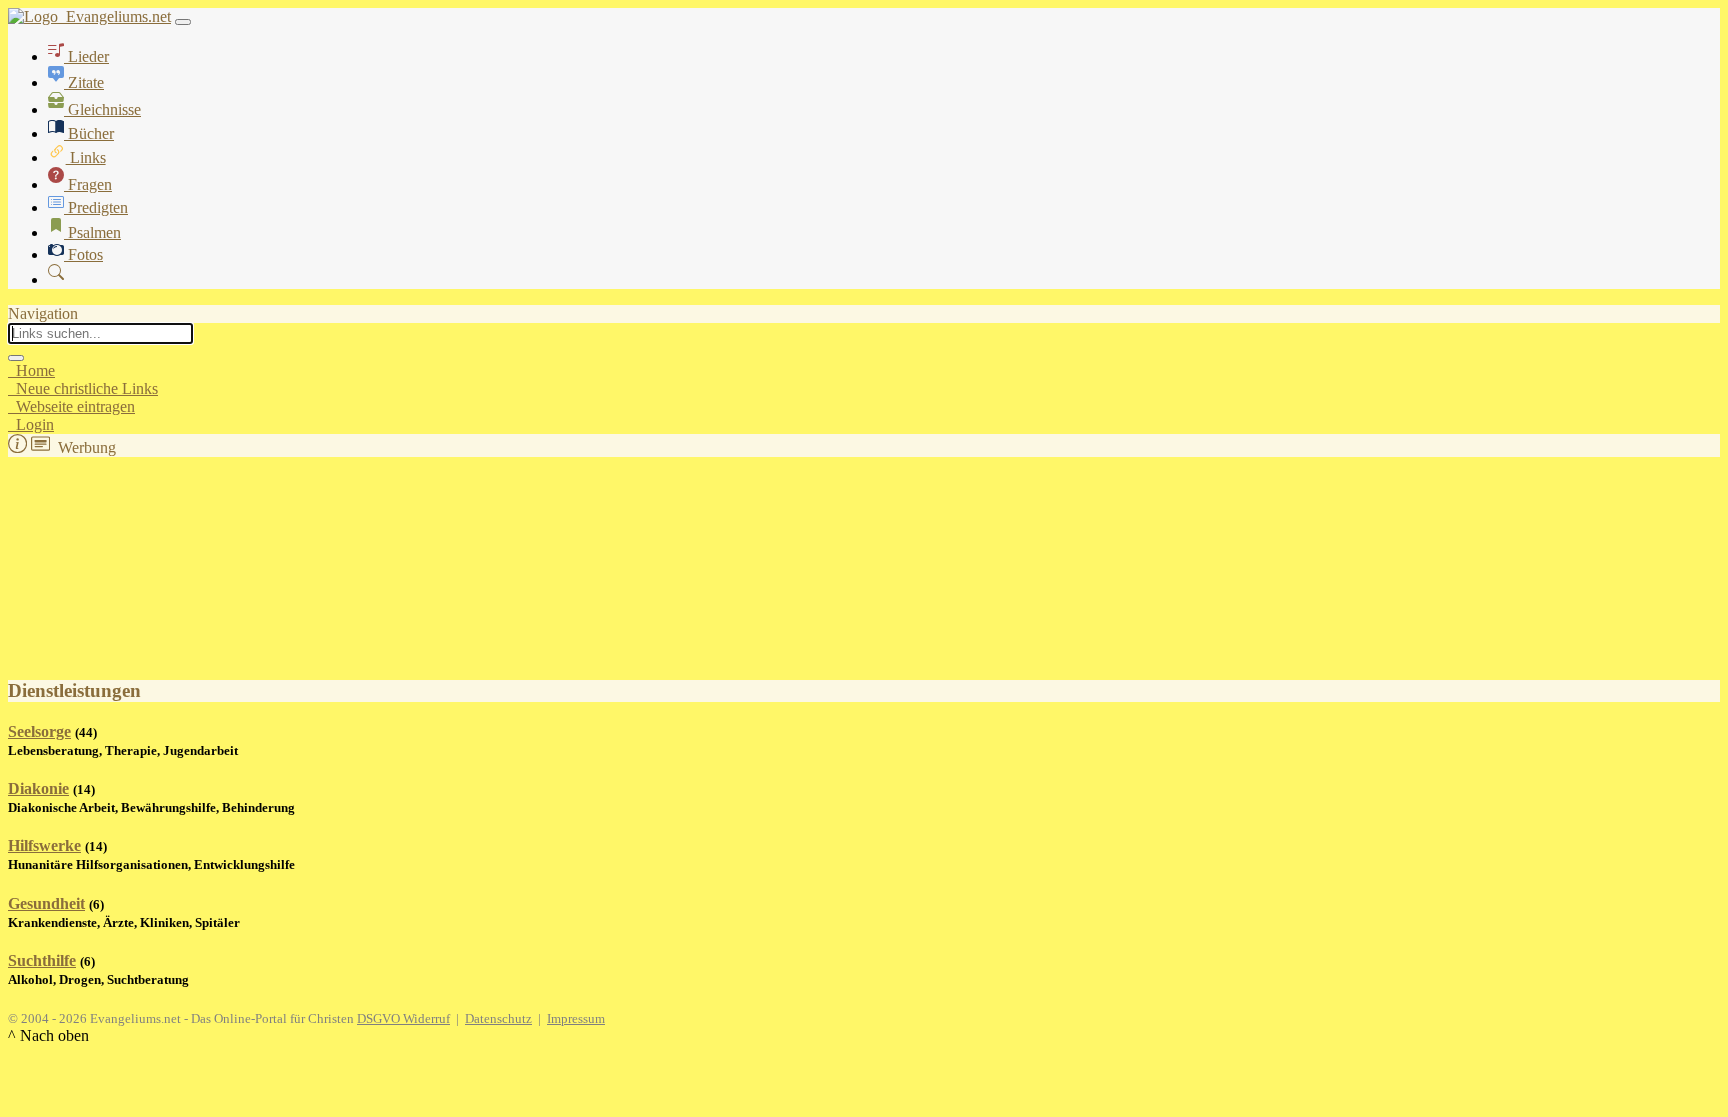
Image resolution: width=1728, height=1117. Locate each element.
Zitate (84, 82)
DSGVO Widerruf (403, 1018)
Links (86, 157)
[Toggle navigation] (183, 22)
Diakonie (38, 788)
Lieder (86, 56)
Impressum (576, 1018)
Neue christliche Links (83, 388)
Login (31, 424)
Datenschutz (498, 1018)
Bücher (89, 133)
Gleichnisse (102, 109)
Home (31, 370)
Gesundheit (46, 903)
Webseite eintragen (71, 406)
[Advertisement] (108, 557)
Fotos (83, 254)
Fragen (88, 184)
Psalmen (92, 232)
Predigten (96, 207)
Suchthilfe (42, 960)
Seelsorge (39, 731)
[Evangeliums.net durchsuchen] (56, 279)
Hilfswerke (44, 845)
